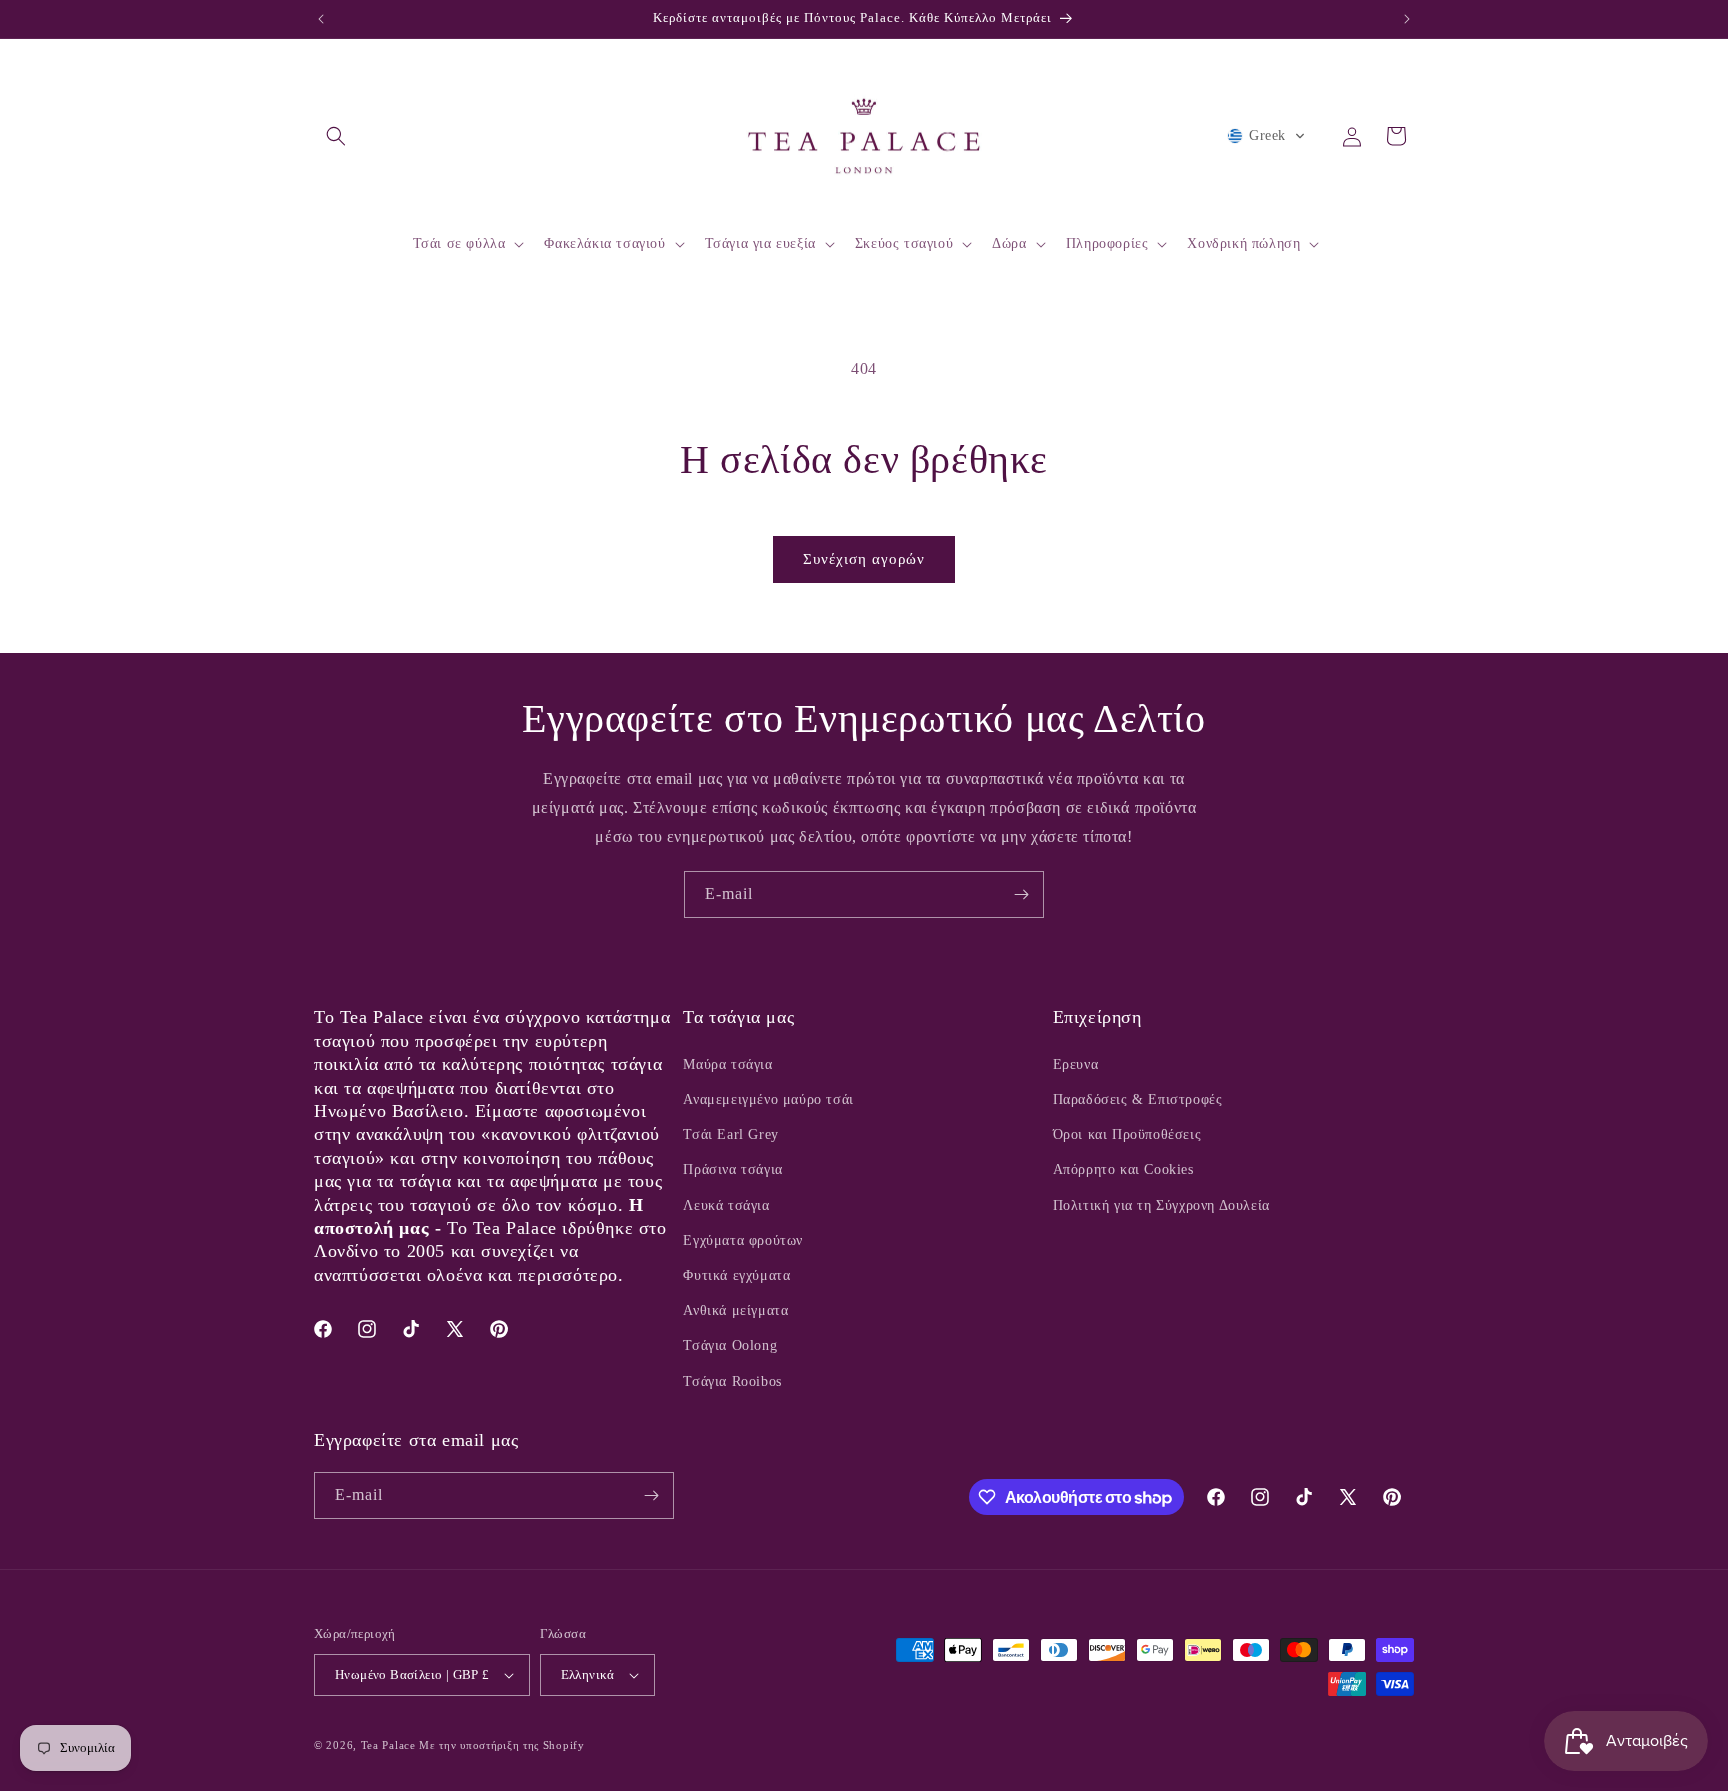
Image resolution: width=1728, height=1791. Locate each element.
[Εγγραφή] (1021, 894)
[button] (336, 136)
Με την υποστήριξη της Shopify (501, 1745)
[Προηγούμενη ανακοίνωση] (321, 19)
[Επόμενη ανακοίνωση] (1407, 19)
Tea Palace (388, 1745)
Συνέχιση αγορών (864, 559)
